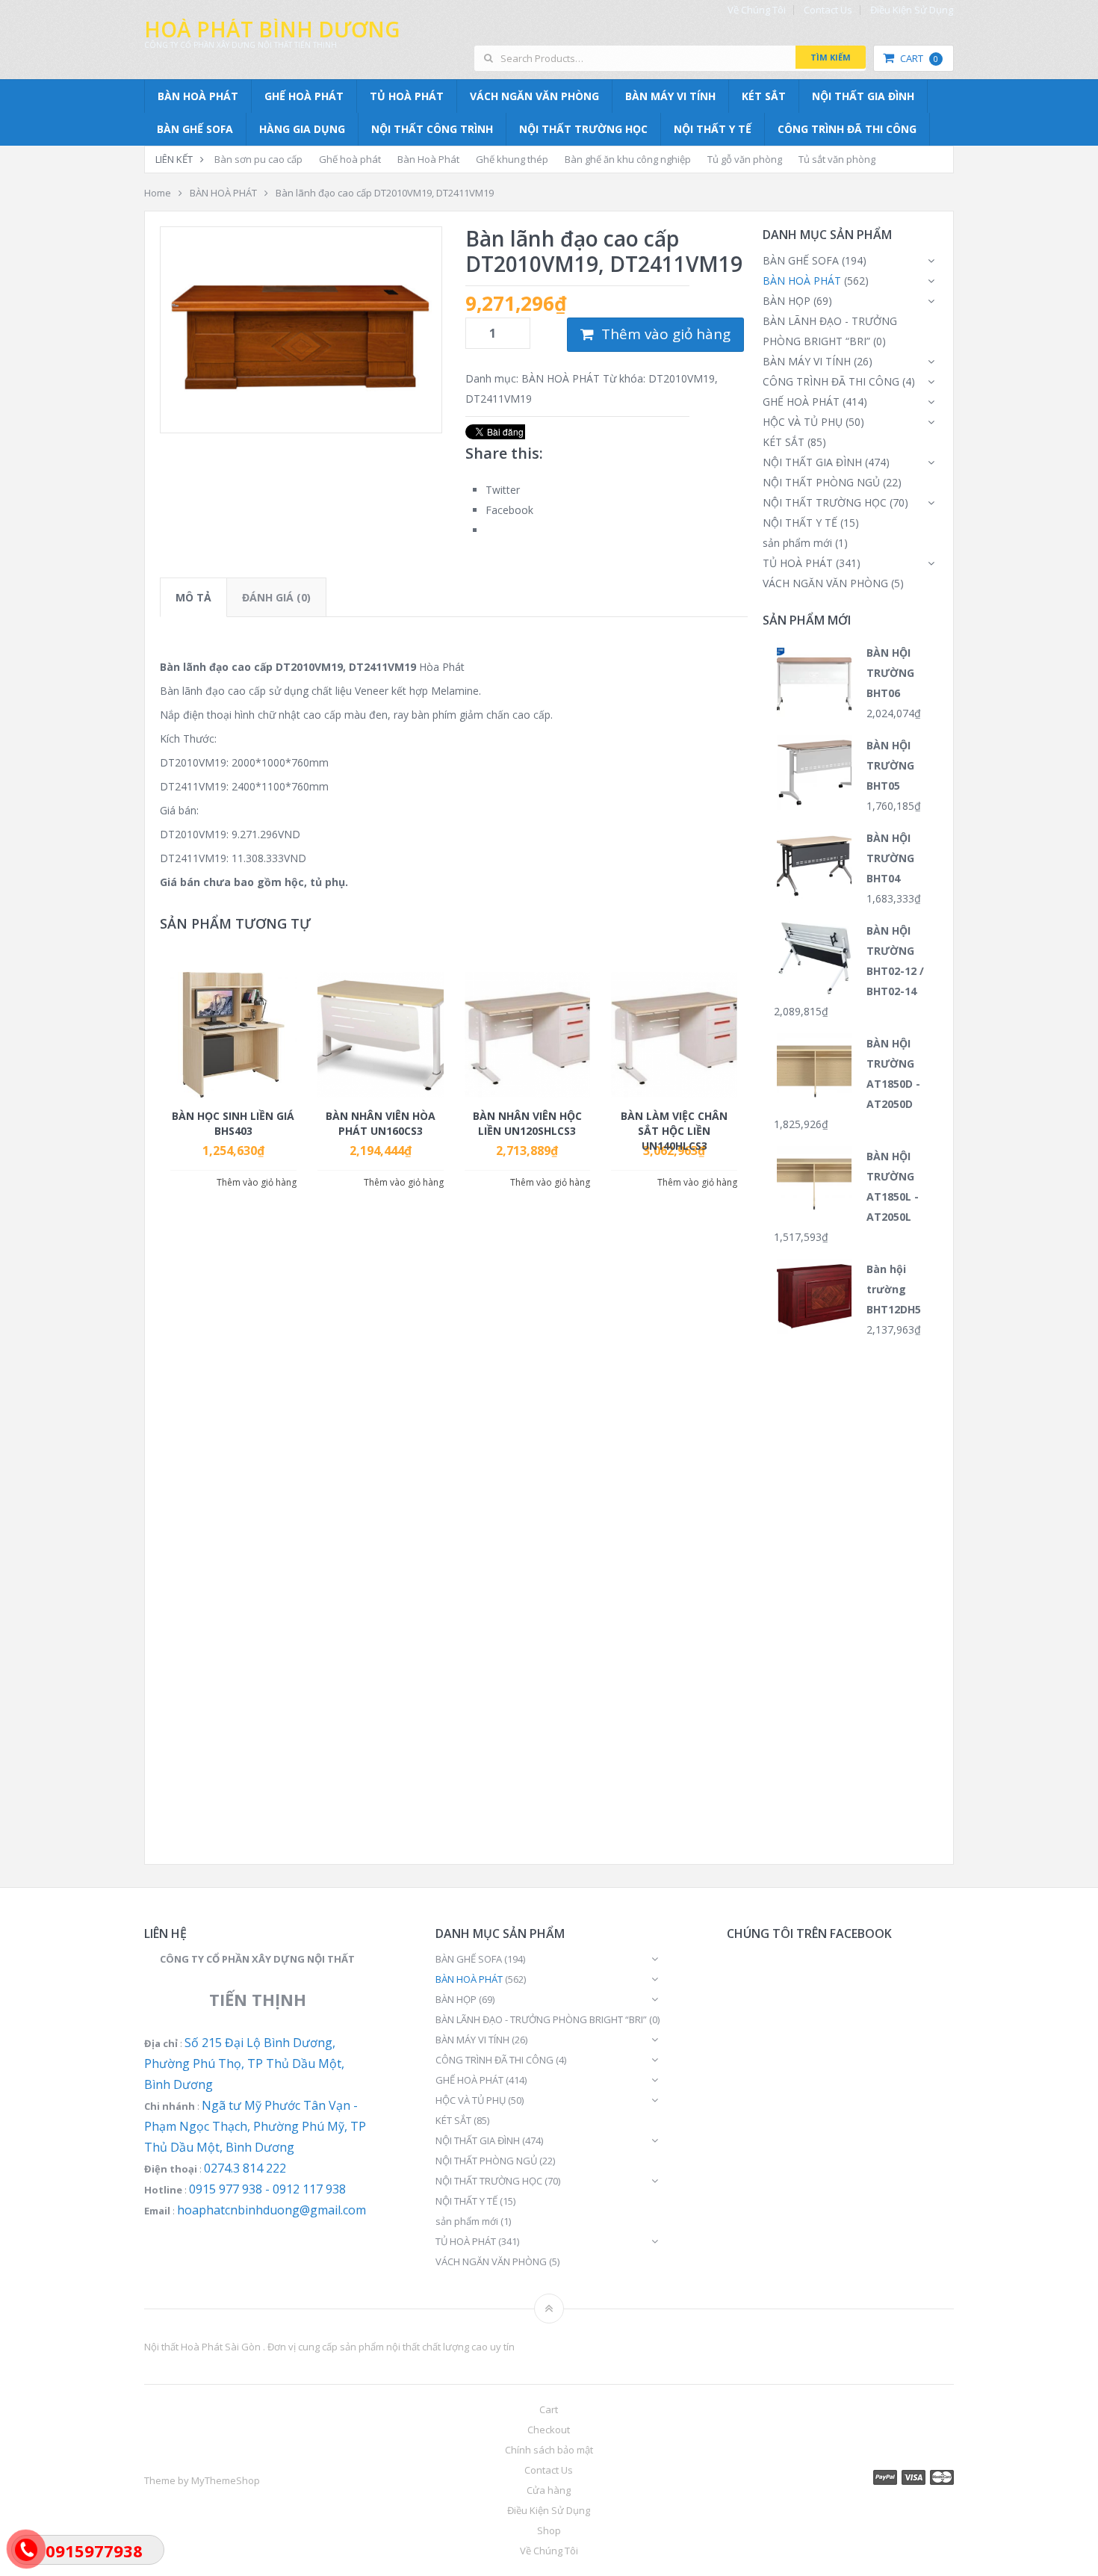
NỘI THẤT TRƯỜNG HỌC (583, 129)
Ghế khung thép (512, 159)
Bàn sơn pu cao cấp (258, 159)
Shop (549, 2530)
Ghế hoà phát (350, 159)
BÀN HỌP (787, 301)
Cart (919, 58)
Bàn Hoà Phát (428, 159)
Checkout (549, 2430)
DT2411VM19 (499, 399)
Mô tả (193, 597)
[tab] (193, 597)
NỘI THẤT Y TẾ (713, 129)
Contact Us (828, 10)
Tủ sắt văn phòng (837, 159)
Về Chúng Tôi (757, 10)
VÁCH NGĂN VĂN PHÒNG (534, 96)
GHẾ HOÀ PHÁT (304, 96)
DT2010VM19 (682, 378)
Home (158, 193)
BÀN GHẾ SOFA (195, 129)
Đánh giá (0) (276, 597)
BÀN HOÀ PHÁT (198, 96)
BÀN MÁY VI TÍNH (670, 96)
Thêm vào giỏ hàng (666, 334)
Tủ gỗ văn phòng (745, 159)
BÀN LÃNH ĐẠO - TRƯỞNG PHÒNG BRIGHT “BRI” (541, 2019)
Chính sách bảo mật (549, 2450)
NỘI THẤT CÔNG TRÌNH (432, 129)
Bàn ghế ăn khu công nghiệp (628, 159)
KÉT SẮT (764, 96)
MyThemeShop (226, 2480)
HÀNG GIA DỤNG (302, 129)
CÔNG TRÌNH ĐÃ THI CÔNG (847, 129)
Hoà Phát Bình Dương (272, 29)
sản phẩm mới (797, 543)
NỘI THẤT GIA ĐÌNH (863, 96)
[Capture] (301, 330)
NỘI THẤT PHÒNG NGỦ (821, 482)
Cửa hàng (549, 2490)
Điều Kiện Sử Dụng (912, 10)
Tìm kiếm (831, 57)
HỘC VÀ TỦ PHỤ (803, 422)
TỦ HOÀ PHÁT (407, 96)
